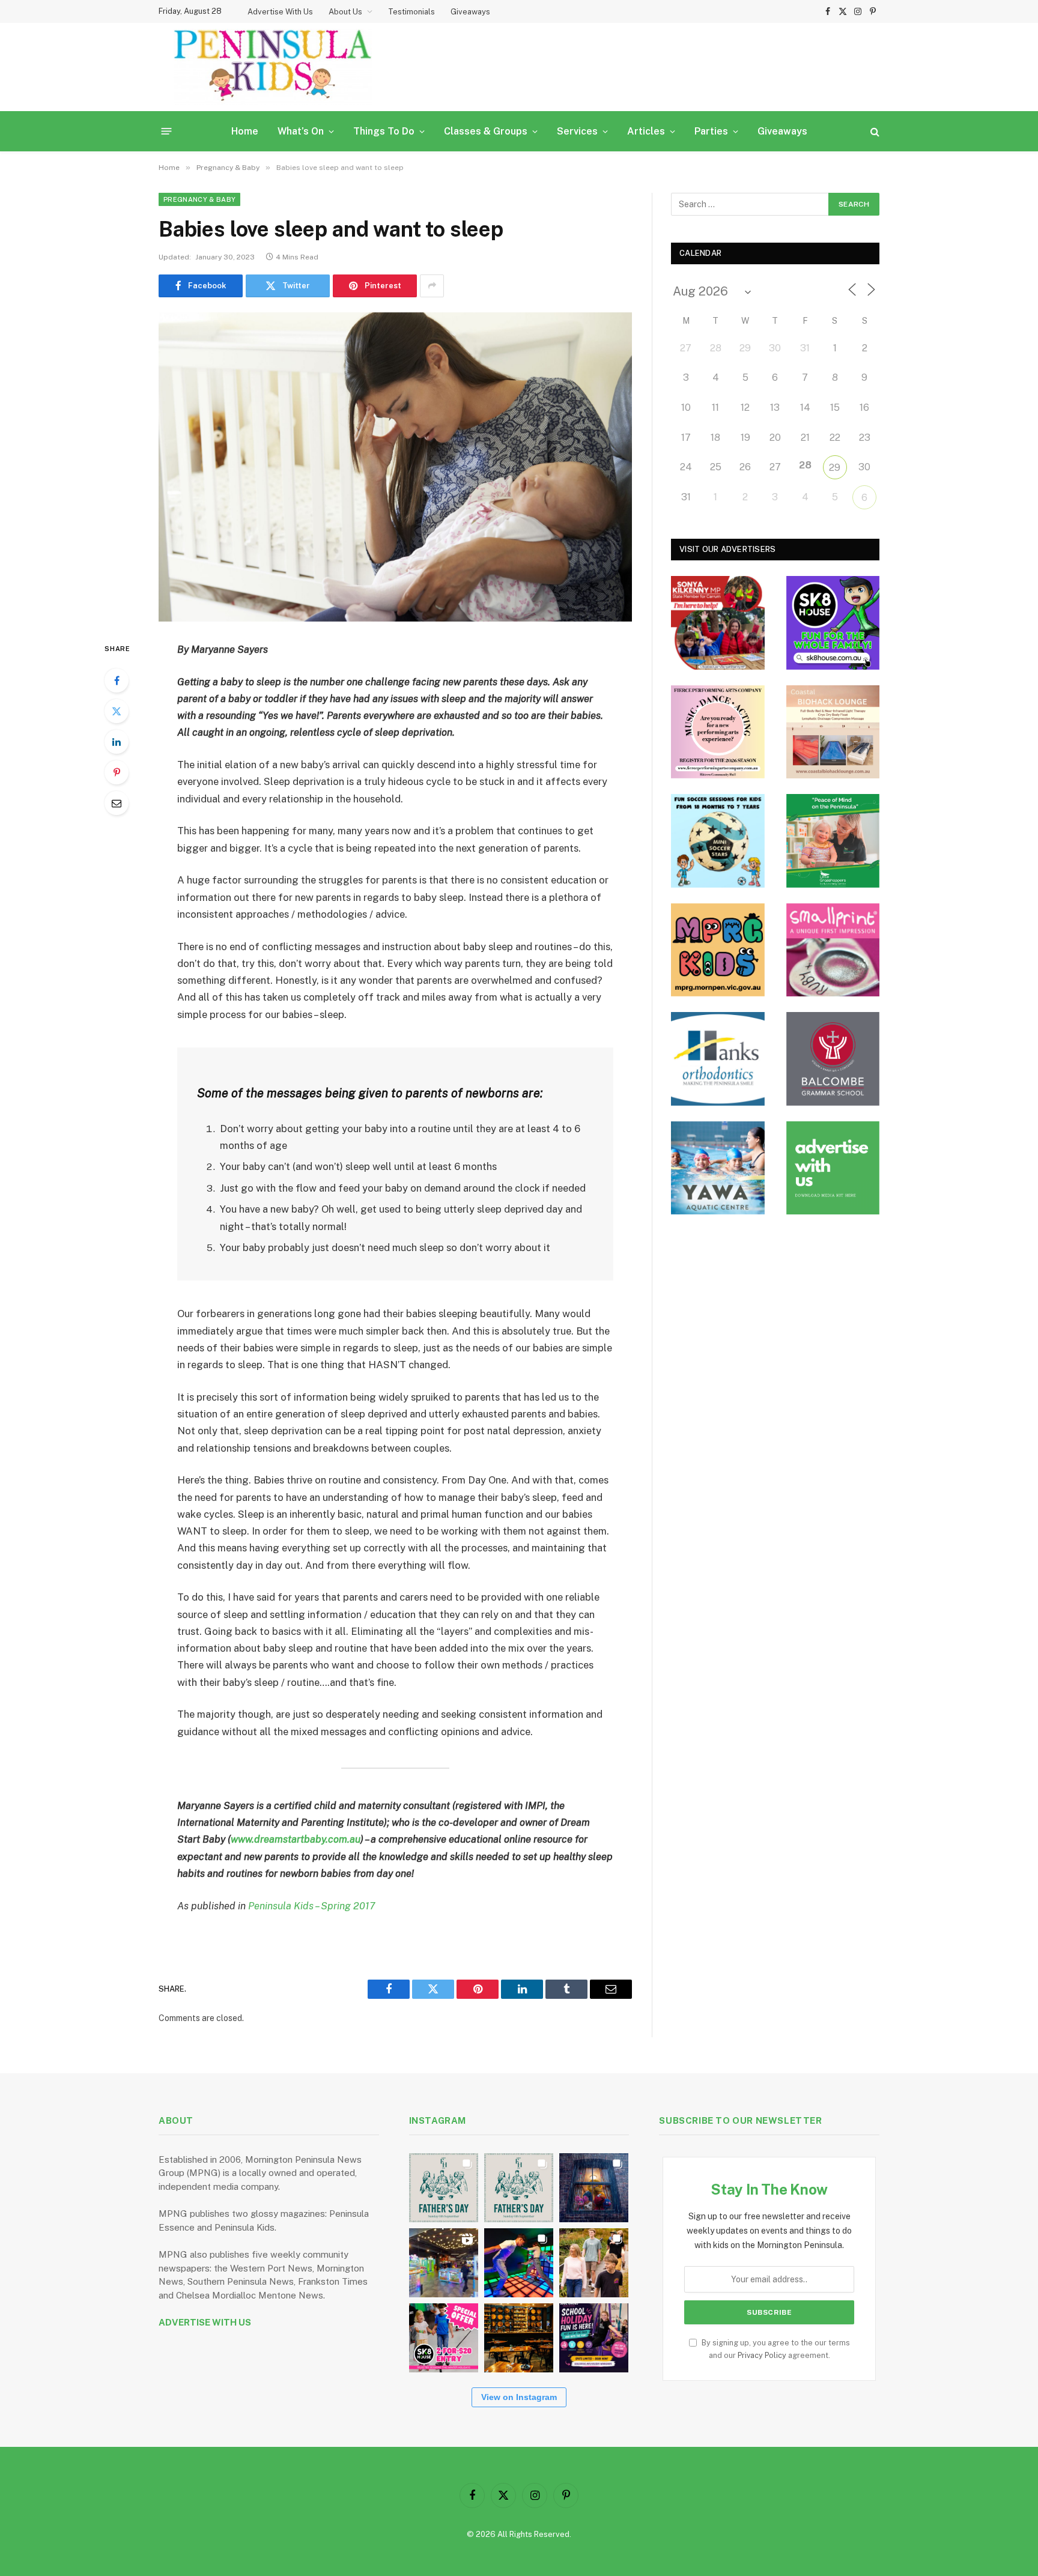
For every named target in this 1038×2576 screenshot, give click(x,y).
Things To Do (384, 131)
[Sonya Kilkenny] (718, 623)
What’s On (301, 131)
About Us (345, 12)
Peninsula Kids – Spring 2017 (312, 1906)
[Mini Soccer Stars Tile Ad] (718, 841)
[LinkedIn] (117, 742)
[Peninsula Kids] (273, 67)
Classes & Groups (486, 131)
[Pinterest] (117, 772)
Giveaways (470, 12)
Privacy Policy (762, 2355)
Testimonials (411, 12)
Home (245, 131)
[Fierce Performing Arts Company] (718, 732)
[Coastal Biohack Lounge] (833, 732)
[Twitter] (117, 711)
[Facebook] (117, 680)
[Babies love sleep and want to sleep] (395, 467)
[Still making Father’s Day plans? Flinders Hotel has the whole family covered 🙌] (444, 2188)
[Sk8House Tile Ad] (833, 623)
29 (835, 468)
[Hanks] (718, 1059)
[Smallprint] (833, 950)
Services (577, 131)
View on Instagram (519, 2397)
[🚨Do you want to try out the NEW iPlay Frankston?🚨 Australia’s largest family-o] (519, 2263)
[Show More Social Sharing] (432, 286)
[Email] (117, 803)
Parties (711, 131)
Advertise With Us (280, 12)
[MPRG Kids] (718, 950)
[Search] (874, 131)
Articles (646, 131)
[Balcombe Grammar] (833, 1059)
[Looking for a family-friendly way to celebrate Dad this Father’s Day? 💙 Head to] (519, 2188)
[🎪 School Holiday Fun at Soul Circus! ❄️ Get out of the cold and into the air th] (594, 2338)
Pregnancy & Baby (199, 199)
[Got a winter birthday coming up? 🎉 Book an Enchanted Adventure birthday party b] (594, 2263)
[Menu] (167, 131)
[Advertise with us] (833, 1168)
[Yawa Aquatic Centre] (718, 1168)
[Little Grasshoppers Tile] (833, 841)
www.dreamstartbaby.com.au (296, 1839)
